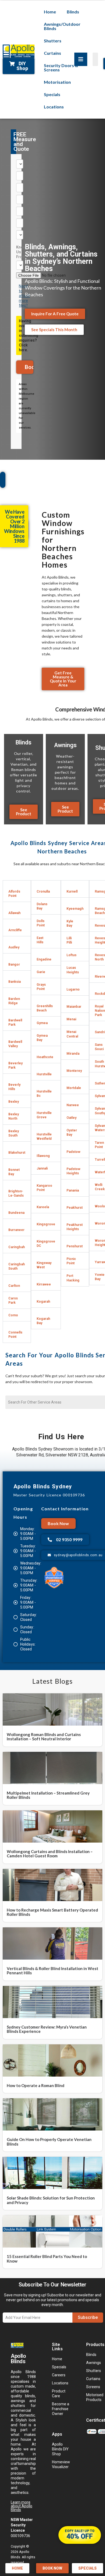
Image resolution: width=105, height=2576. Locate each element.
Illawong (43, 1156)
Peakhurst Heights (75, 1227)
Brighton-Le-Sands (16, 1193)
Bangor (14, 964)
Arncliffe (15, 930)
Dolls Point (41, 923)
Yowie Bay (100, 1277)
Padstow (73, 1152)
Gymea (42, 1023)
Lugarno (73, 989)
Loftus (71, 955)
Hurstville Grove (44, 1115)
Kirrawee (44, 1284)
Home (50, 12)
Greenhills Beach (45, 1008)
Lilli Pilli (69, 940)
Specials (52, 94)
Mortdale (74, 1088)
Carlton (14, 1286)
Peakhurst (75, 1207)
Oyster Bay (72, 1132)
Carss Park (13, 1300)
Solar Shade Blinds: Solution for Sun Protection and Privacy (51, 2200)
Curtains (52, 53)
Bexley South (14, 1133)
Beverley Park (15, 1065)
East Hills (40, 940)
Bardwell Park (15, 1022)
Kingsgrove (46, 1224)
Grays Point (41, 987)
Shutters (53, 41)
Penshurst (75, 1246)
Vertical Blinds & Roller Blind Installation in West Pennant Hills (52, 1971)
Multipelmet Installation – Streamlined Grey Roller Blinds (48, 1795)
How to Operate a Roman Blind (36, 2085)
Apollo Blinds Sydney (43, 1486)
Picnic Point (71, 1261)
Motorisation (57, 82)
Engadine (44, 959)
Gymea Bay (42, 1038)
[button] (17, 891)
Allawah (14, 913)
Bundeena (16, 1213)
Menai (71, 1019)
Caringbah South (17, 1266)
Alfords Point (14, 894)
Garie (41, 972)
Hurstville (44, 1074)
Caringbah (17, 1247)
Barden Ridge (14, 1001)
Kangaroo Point (44, 1188)
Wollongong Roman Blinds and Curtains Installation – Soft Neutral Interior (44, 1737)
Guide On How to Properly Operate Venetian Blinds (49, 2142)
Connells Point (15, 1334)
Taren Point (99, 1145)
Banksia (15, 982)
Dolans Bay (42, 906)
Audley (14, 947)
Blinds (73, 12)
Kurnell (72, 891)
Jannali (42, 1168)
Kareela (43, 1207)
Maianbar (74, 1006)
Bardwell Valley (15, 1044)
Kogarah (43, 1301)
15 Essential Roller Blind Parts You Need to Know (47, 2259)
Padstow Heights (73, 1171)
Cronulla (43, 891)
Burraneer (16, 1230)
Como (13, 1315)
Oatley (71, 1118)
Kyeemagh (75, 909)
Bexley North (14, 1116)
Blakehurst (17, 1152)
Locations (54, 107)
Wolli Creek (100, 1187)
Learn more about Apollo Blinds (22, 2506)
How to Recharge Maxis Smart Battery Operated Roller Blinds (52, 1912)
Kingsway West (44, 1265)
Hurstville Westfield (44, 1136)
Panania (73, 1190)
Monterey (74, 1071)
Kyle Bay (70, 923)
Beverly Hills (14, 1087)
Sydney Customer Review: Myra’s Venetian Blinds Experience (47, 2029)
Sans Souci (99, 1047)
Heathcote (45, 1057)
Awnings (65, 745)
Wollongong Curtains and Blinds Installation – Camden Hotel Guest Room (50, 1854)
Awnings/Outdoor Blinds (62, 26)
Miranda (73, 1053)
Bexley (14, 1101)
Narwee (73, 1105)
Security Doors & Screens (61, 67)
